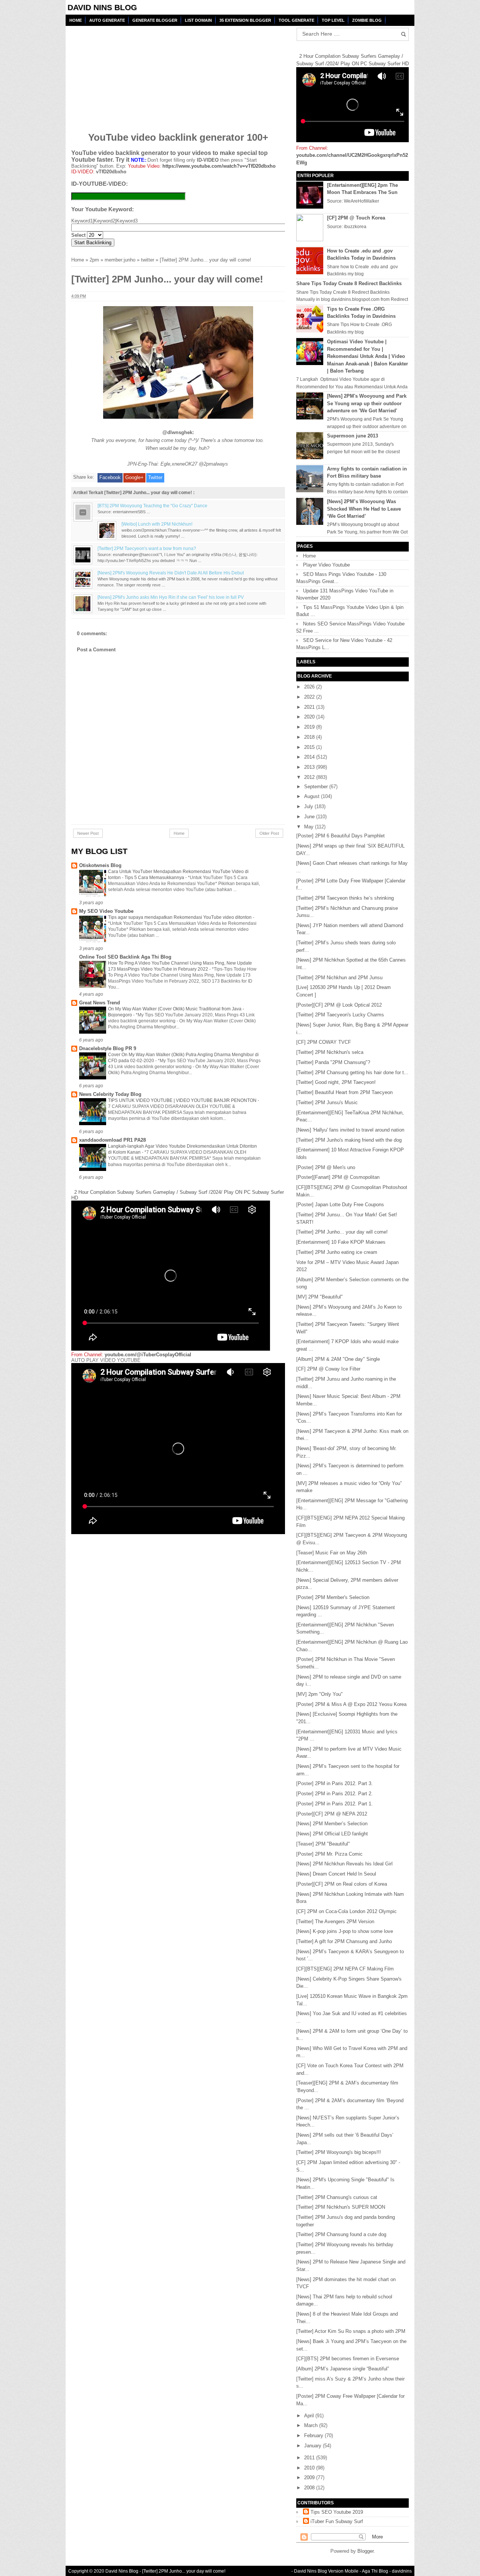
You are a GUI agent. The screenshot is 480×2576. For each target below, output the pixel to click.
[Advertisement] (129, 74)
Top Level (333, 20)
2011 (310, 2458)
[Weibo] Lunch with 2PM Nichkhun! (157, 524)
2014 (310, 757)
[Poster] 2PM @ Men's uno (326, 1167)
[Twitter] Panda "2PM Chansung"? (333, 1062)
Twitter (155, 477)
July (309, 806)
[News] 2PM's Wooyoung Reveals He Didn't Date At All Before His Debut (171, 573)
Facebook (110, 477)
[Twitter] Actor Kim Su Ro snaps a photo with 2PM (351, 2331)
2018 (310, 737)
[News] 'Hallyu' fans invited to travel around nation (350, 1130)
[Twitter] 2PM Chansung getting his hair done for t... (352, 1072)
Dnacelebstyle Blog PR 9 (108, 1048)
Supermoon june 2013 (352, 436)
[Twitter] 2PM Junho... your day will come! (342, 1232)
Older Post (269, 833)
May (310, 827)
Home (76, 20)
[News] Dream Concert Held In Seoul (336, 1874)
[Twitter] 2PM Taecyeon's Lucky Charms (340, 1015)
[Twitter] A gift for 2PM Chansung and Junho (344, 1941)
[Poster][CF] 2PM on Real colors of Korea (342, 1884)
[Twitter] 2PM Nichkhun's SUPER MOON (341, 2207)
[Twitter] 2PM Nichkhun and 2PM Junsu (339, 978)
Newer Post (88, 833)
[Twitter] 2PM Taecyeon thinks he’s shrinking (345, 898)
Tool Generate (296, 20)
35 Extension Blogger (245, 20)
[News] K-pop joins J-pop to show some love (345, 1931)
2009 (310, 2478)
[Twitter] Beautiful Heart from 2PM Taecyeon (344, 1092)
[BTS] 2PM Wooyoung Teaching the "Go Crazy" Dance (152, 506)
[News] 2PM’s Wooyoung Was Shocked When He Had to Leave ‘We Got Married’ (364, 509)
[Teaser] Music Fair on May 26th (331, 1553)
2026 (310, 687)
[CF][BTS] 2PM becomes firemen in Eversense (348, 2359)
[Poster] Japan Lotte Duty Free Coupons (340, 1205)
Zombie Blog (367, 20)
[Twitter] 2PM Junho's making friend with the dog (349, 1140)
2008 (310, 2488)
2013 (310, 767)
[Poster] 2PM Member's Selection (333, 1597)
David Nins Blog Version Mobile (326, 2571)
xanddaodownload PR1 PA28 (112, 1140)
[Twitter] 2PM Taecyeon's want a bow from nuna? (147, 548)
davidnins (402, 2571)
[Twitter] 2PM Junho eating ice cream (337, 1252)
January (313, 2446)
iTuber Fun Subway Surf (337, 2521)
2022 (310, 697)
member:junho (120, 260)
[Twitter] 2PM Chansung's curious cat (337, 2197)
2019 (310, 727)
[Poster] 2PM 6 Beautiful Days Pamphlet (340, 836)
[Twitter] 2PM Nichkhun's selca (330, 1052)
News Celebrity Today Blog (110, 1094)
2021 (310, 707)
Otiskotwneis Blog (100, 865)
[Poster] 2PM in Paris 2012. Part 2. (334, 1794)
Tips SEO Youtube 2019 (337, 2512)
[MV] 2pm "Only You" (319, 1694)
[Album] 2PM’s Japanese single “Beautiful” (343, 2369)
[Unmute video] (178, 1449)
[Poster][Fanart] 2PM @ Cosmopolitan (338, 1177)
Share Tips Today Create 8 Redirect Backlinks (349, 283)
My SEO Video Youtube (106, 911)
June (310, 817)
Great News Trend (100, 1003)
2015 (310, 747)
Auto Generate (107, 20)
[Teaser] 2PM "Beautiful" (323, 1844)
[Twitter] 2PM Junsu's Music (327, 1102)
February (314, 2435)
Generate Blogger (155, 20)
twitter (148, 260)
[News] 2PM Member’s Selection (332, 1824)
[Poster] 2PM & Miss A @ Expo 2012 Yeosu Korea (351, 1704)
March (312, 2425)
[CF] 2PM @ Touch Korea (356, 218)
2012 (310, 777)
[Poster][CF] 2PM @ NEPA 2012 (332, 1814)
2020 (310, 717)
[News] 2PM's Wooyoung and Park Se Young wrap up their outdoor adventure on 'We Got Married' (367, 403)
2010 (310, 2468)
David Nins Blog (102, 7)
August (313, 796)
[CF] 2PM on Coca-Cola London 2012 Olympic (346, 1911)
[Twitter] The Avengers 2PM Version (335, 1921)
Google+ (134, 477)
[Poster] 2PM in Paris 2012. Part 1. (334, 1804)
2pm (94, 260)
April (310, 2416)
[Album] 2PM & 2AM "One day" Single (338, 1359)
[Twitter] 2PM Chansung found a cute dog (341, 2234)
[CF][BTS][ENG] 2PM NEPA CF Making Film (345, 1969)
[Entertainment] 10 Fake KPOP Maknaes (341, 1242)
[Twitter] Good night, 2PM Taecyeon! (336, 1082)
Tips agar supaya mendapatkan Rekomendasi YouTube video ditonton (180, 917)
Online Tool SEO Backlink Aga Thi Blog (125, 957)
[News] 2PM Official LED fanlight (332, 1834)
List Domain (198, 20)
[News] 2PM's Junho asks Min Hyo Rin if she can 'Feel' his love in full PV (171, 597)
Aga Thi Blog (375, 2571)
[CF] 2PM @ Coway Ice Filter (328, 1369)
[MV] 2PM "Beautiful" (319, 1297)
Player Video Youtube (326, 565)
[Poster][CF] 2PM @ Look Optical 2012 (339, 1005)
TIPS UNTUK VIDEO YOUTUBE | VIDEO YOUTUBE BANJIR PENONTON (183, 1100)
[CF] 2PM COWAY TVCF (324, 1042)
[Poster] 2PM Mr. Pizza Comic (329, 1854)
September (317, 787)
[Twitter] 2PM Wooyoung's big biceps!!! (339, 2152)
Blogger (365, 2551)
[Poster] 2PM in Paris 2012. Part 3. (334, 1783)
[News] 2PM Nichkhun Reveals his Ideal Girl (344, 1864)
